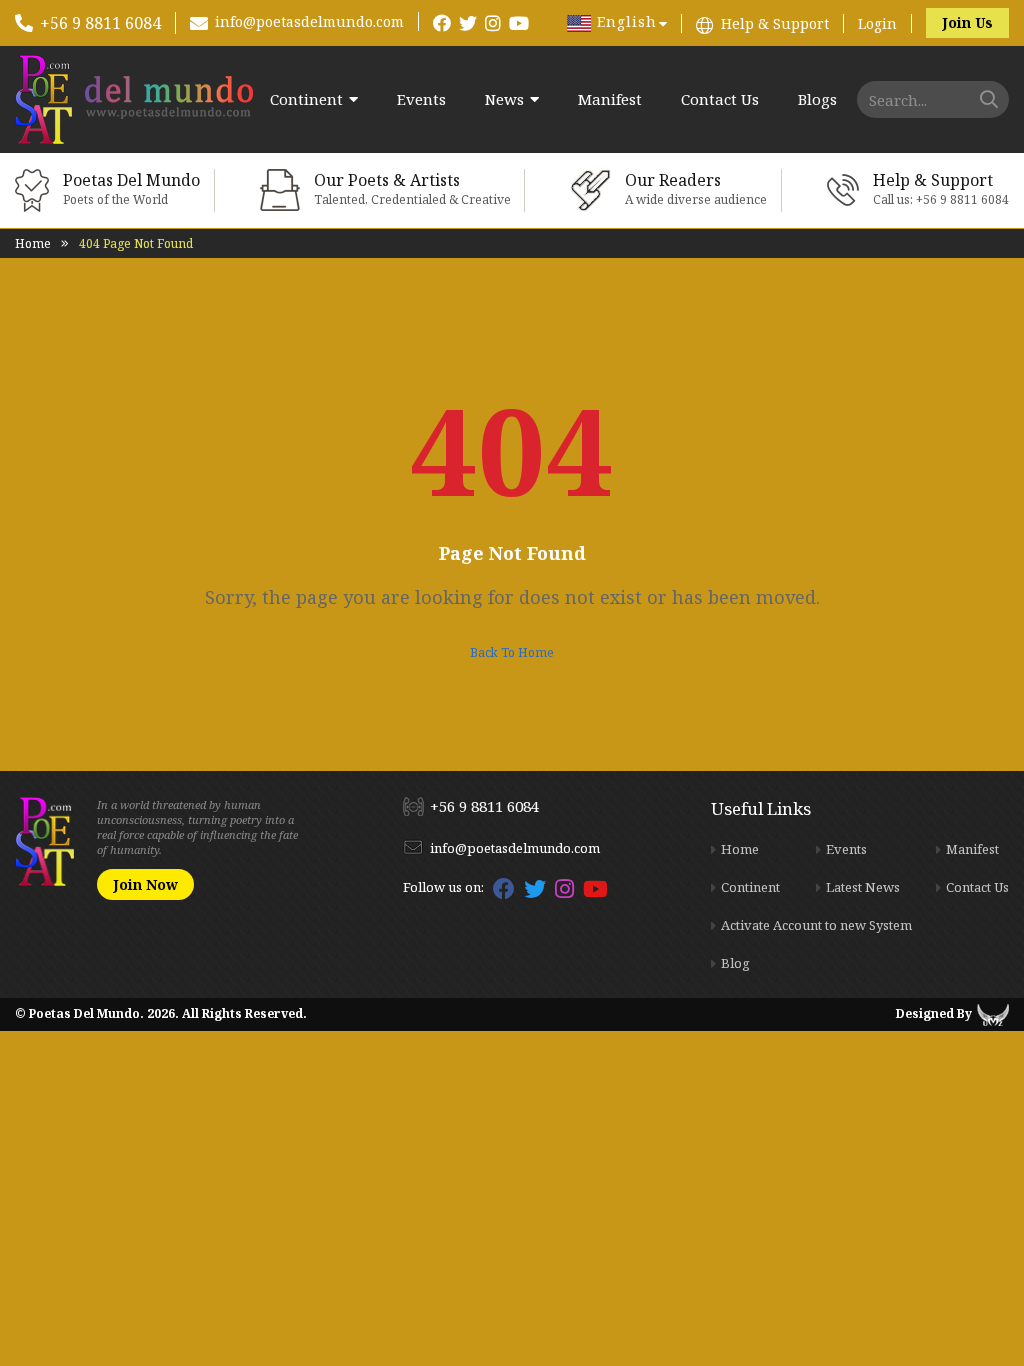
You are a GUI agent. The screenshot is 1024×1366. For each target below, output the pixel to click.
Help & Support (775, 23)
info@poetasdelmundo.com (309, 21)
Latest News (863, 887)
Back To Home (512, 652)
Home (33, 243)
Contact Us (720, 99)
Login (877, 23)
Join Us (967, 22)
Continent (306, 99)
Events (421, 99)
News (504, 99)
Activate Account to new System (816, 925)
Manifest (610, 99)
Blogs (817, 99)
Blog (735, 963)
